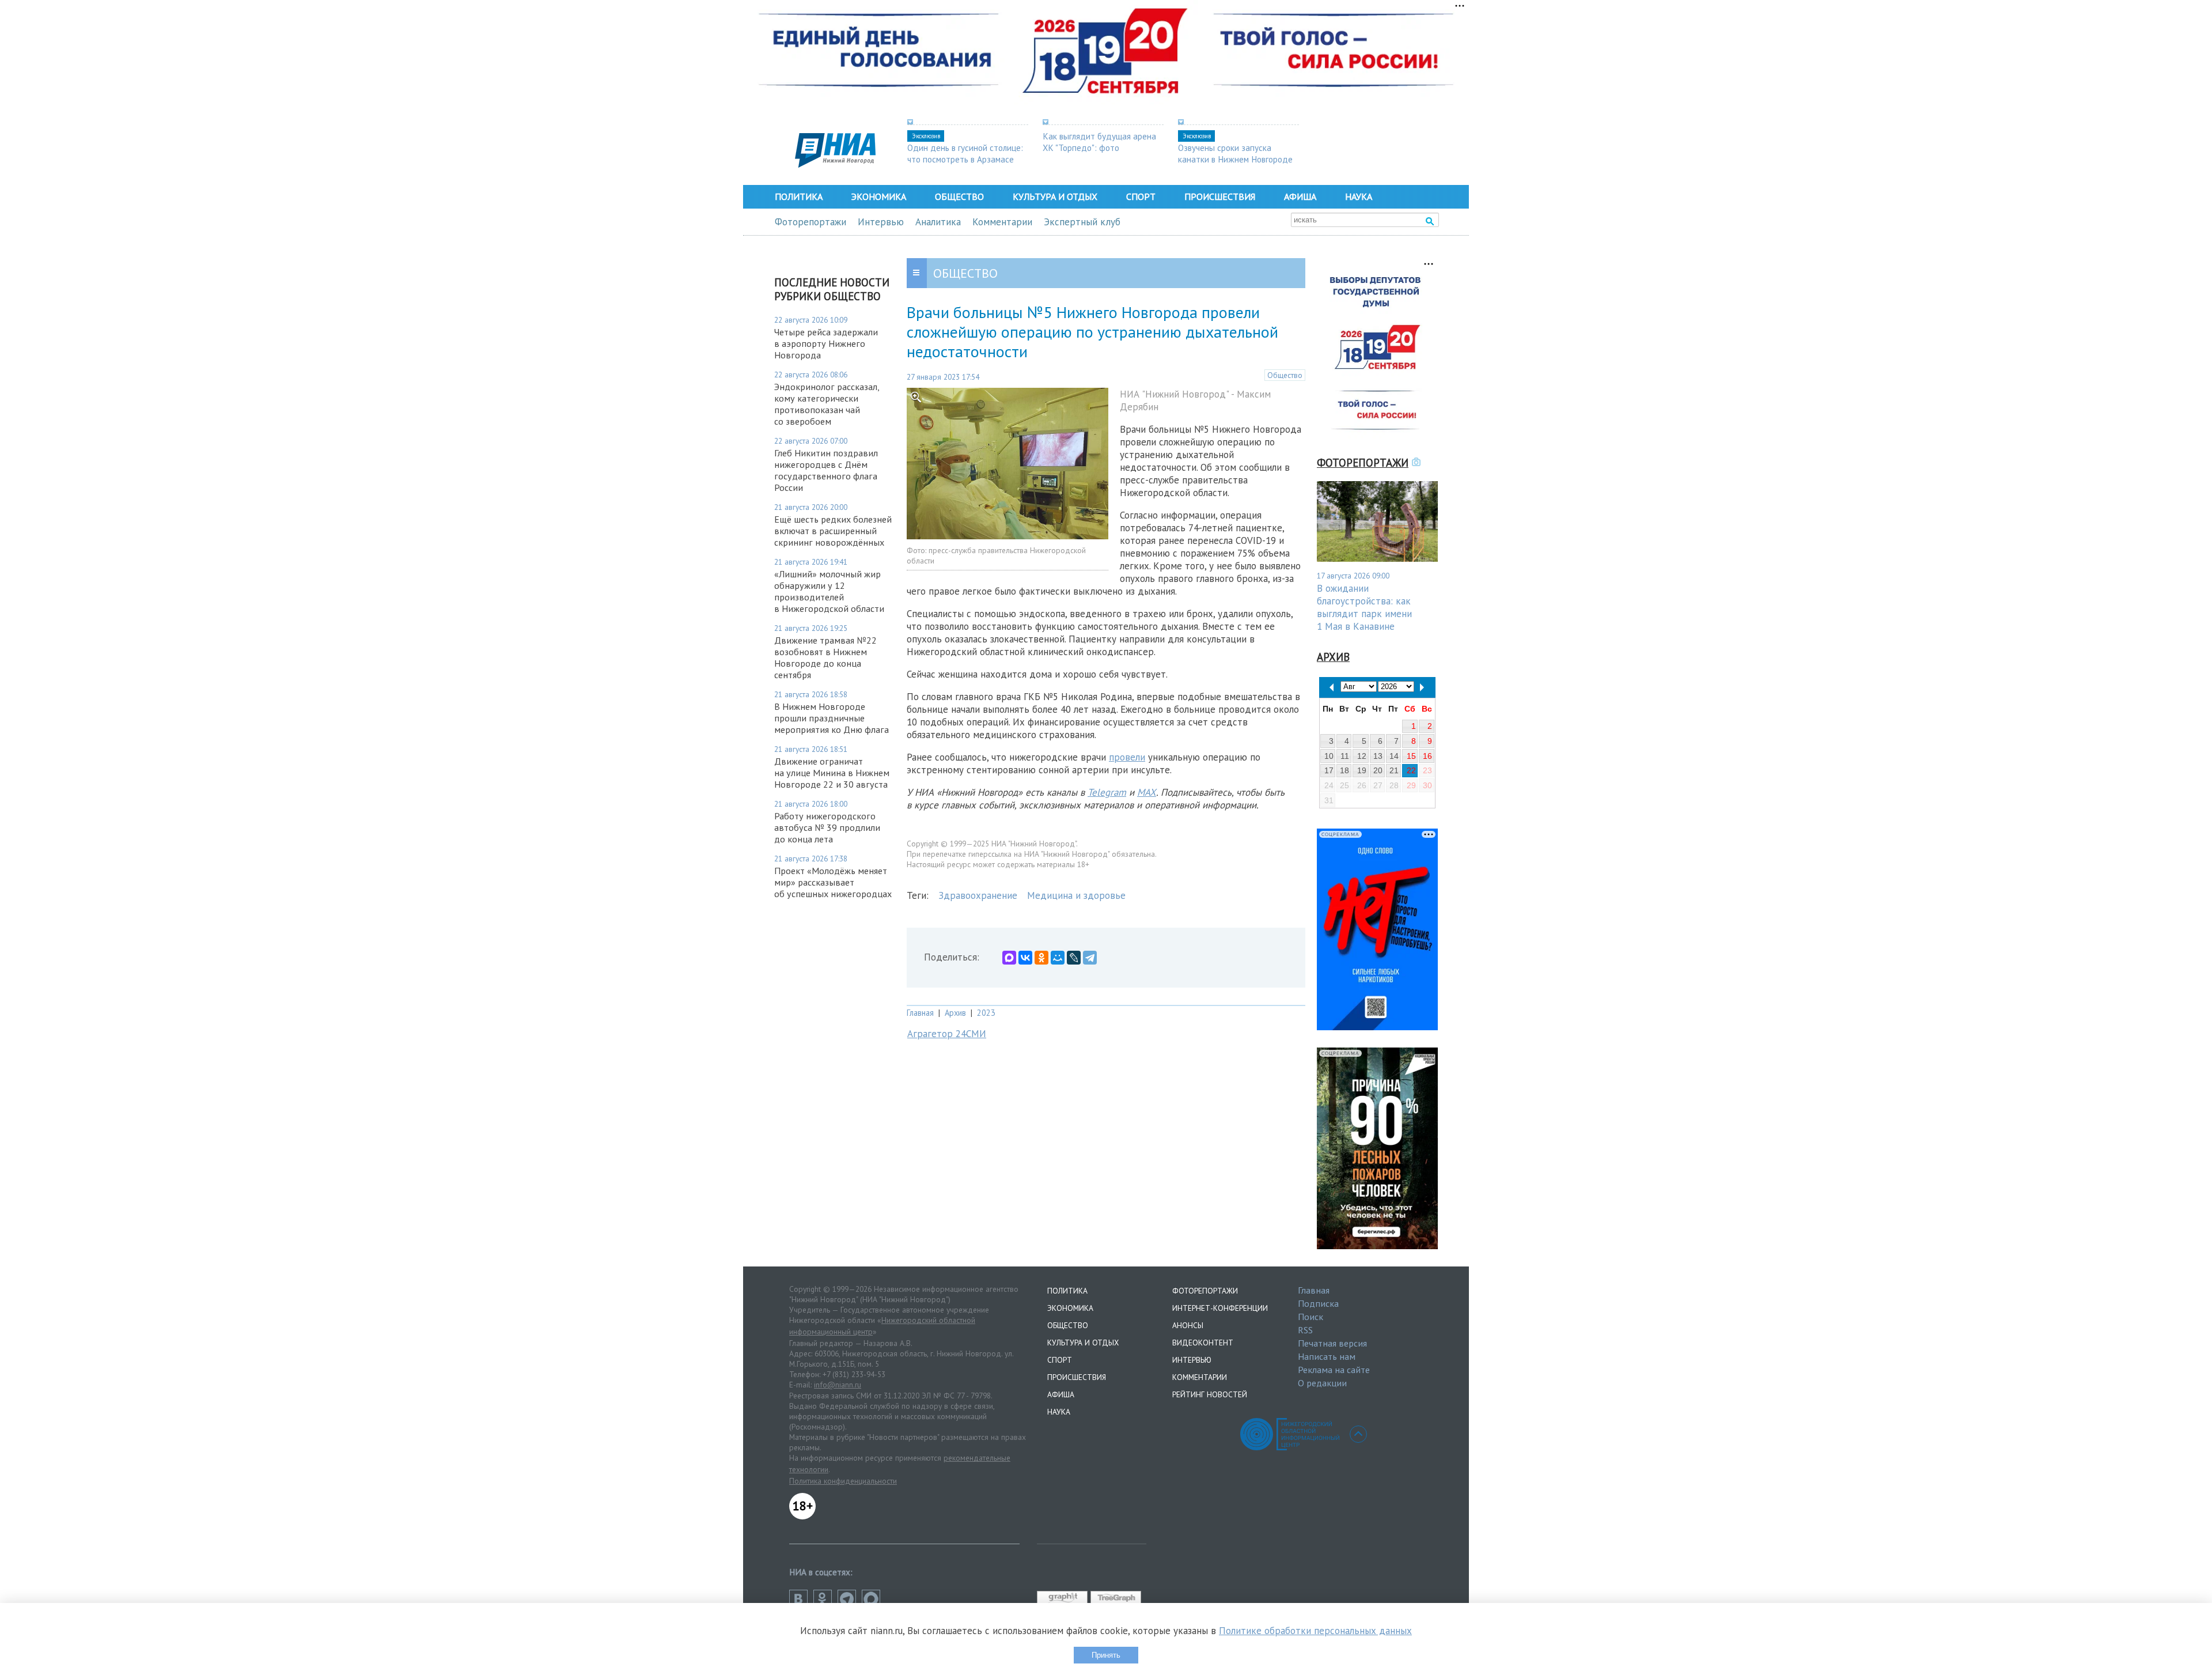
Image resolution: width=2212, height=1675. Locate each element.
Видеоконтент (1203, 1343)
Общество (959, 196)
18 (1344, 770)
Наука (1359, 196)
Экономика (879, 196)
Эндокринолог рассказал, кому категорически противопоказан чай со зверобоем (827, 404)
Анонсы (1188, 1325)
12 (1362, 756)
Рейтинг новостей (1210, 1394)
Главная (920, 1013)
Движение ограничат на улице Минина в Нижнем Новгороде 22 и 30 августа (832, 773)
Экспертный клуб (1082, 222)
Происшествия (1220, 196)
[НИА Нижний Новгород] (835, 164)
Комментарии (1002, 222)
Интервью (881, 222)
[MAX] (1009, 958)
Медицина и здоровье (1076, 895)
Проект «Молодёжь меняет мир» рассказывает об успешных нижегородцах (833, 882)
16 (1427, 756)
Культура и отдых (1055, 196)
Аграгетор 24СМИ (947, 1034)
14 (1394, 756)
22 (1411, 770)
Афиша (1300, 196)
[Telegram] (1090, 958)
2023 (986, 1013)
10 (1329, 756)
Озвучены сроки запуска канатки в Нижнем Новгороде (1235, 153)
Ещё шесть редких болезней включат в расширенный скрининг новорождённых (833, 531)
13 (1378, 756)
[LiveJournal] (1074, 958)
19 (1362, 770)
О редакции (1322, 1383)
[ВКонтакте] (1025, 958)
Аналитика (938, 222)
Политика (799, 196)
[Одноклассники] (1041, 958)
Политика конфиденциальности (843, 1481)
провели (1127, 757)
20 (1378, 770)
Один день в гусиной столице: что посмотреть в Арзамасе (965, 153)
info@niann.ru (838, 1385)
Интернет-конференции (1220, 1308)
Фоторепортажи (810, 222)
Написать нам (1327, 1356)
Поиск (1310, 1317)
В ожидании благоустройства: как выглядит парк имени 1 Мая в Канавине (1364, 607)
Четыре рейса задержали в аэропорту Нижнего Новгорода (826, 343)
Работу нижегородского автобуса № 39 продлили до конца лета (827, 827)
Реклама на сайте (1334, 1370)
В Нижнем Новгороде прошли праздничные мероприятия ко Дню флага (832, 718)
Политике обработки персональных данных (1315, 1631)
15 (1411, 756)
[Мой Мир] (1058, 958)
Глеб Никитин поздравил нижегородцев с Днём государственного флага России (826, 470)
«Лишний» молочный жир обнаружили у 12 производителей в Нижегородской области (829, 591)
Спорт (1141, 196)
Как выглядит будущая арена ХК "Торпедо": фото (1099, 142)
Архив (955, 1013)
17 (1329, 770)
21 (1394, 770)
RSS (1305, 1330)
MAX (1147, 792)
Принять (1106, 1655)
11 (1345, 756)
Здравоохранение (978, 895)
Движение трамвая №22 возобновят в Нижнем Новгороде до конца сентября (825, 657)
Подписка (1318, 1303)
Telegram (1107, 792)
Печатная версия (1332, 1343)
